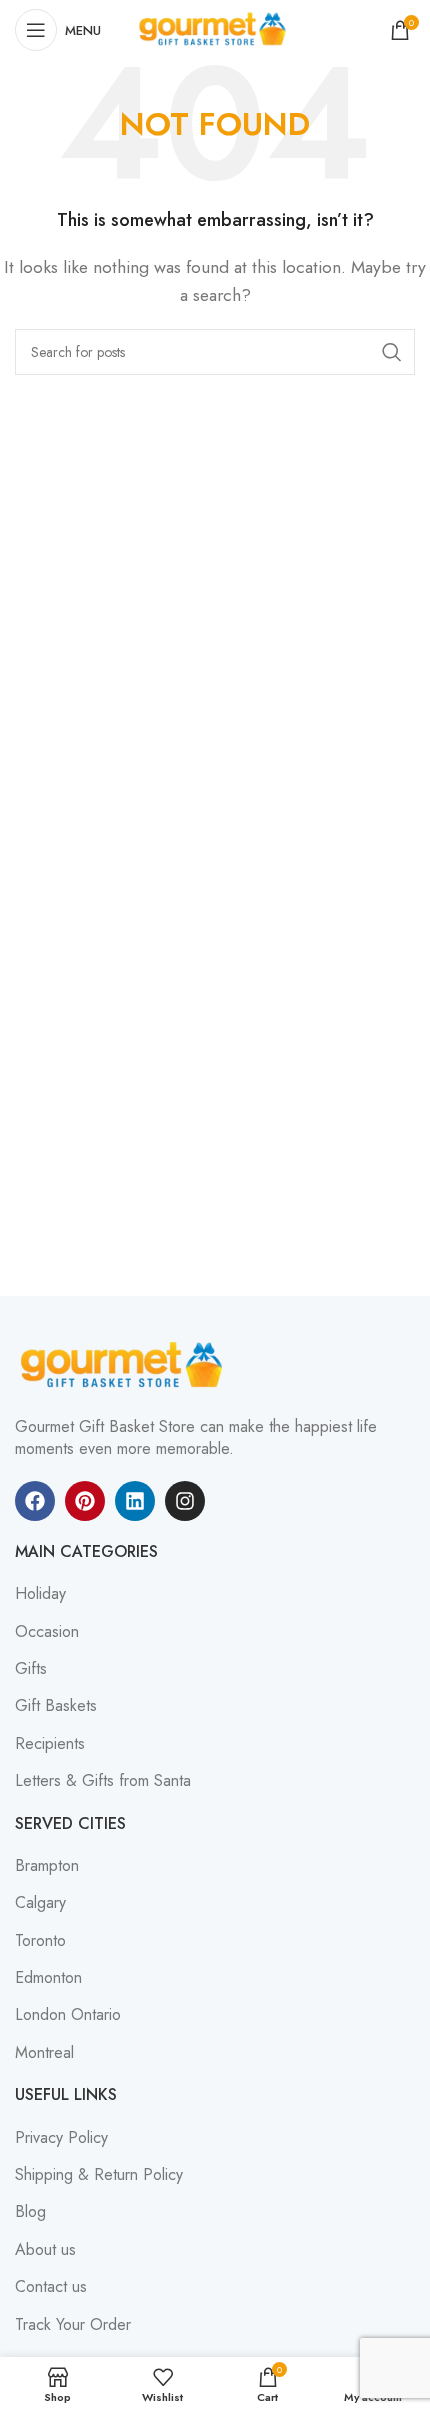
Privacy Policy (61, 2138)
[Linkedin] (135, 1501)
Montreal (44, 2053)
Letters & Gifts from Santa (103, 1781)
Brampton (47, 1866)
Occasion (47, 1632)
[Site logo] (215, 28)
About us (45, 2250)
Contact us (51, 2287)
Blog (30, 2212)
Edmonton (48, 1978)
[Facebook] (35, 1501)
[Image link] (125, 1364)
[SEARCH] (392, 352)
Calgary (40, 1903)
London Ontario (68, 2015)
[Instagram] (185, 1501)
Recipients (50, 1744)
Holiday (40, 1594)
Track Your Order (73, 2325)
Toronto (40, 1941)
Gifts (31, 1669)
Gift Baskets (56, 1706)
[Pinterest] (85, 1501)
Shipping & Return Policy (99, 2175)
